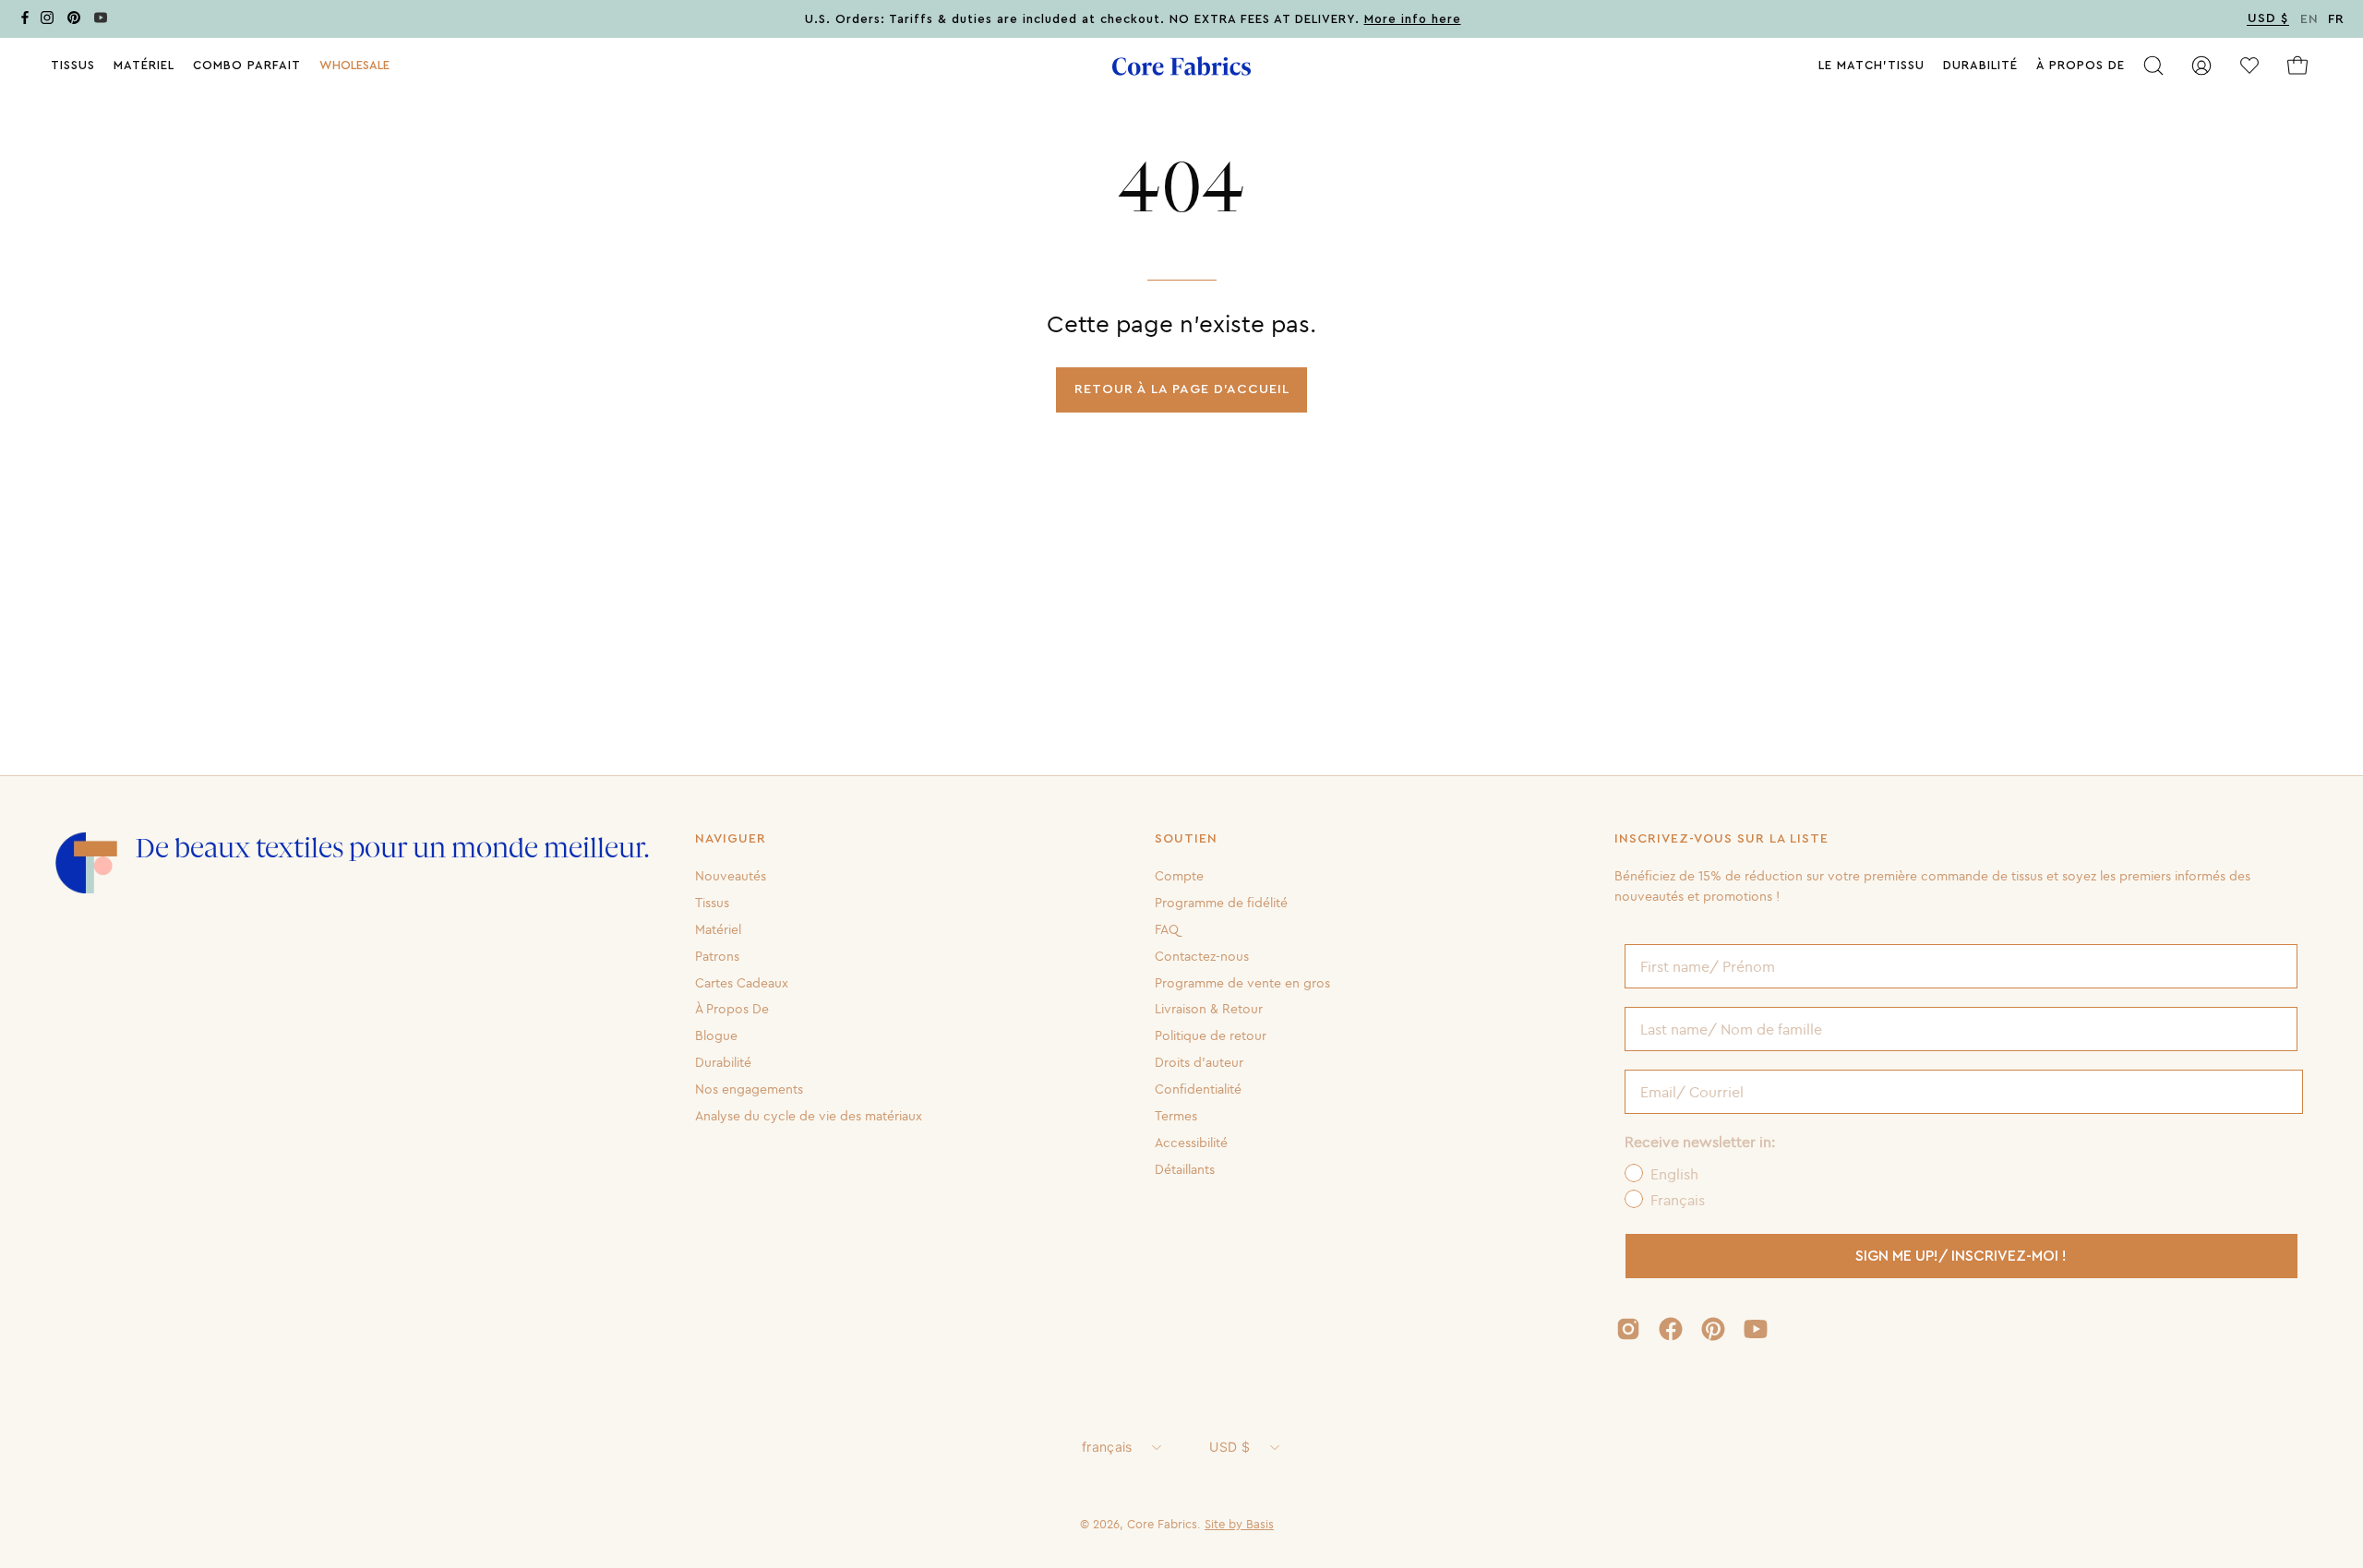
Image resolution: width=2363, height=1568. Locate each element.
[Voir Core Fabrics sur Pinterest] (1713, 1329)
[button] (354, 66)
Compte (1179, 876)
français (1107, 1447)
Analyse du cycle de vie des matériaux (809, 1116)
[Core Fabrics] (1181, 66)
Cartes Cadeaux (742, 982)
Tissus (712, 903)
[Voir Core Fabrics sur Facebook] (1671, 1329)
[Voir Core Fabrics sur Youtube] (1756, 1329)
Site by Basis (1239, 1524)
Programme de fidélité (1221, 903)
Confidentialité (1198, 1089)
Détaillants (1185, 1168)
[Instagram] (47, 21)
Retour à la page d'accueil (1182, 389)
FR (2336, 19)
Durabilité (723, 1062)
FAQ (1167, 929)
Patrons (717, 955)
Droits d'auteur (1199, 1062)
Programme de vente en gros (1242, 982)
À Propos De (732, 1009)
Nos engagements (749, 1089)
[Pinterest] (74, 21)
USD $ (1229, 1447)
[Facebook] (25, 21)
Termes (1176, 1116)
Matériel (718, 929)
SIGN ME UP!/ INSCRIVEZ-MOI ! (1961, 1256)
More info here (1413, 19)
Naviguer (731, 839)
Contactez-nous (1202, 955)
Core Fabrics (1162, 1524)
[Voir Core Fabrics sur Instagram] (1628, 1329)
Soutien (1186, 839)
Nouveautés (731, 876)
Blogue (716, 1035)
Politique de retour (1211, 1035)
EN (2309, 19)
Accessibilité (1191, 1143)
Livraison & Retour (1209, 1009)
